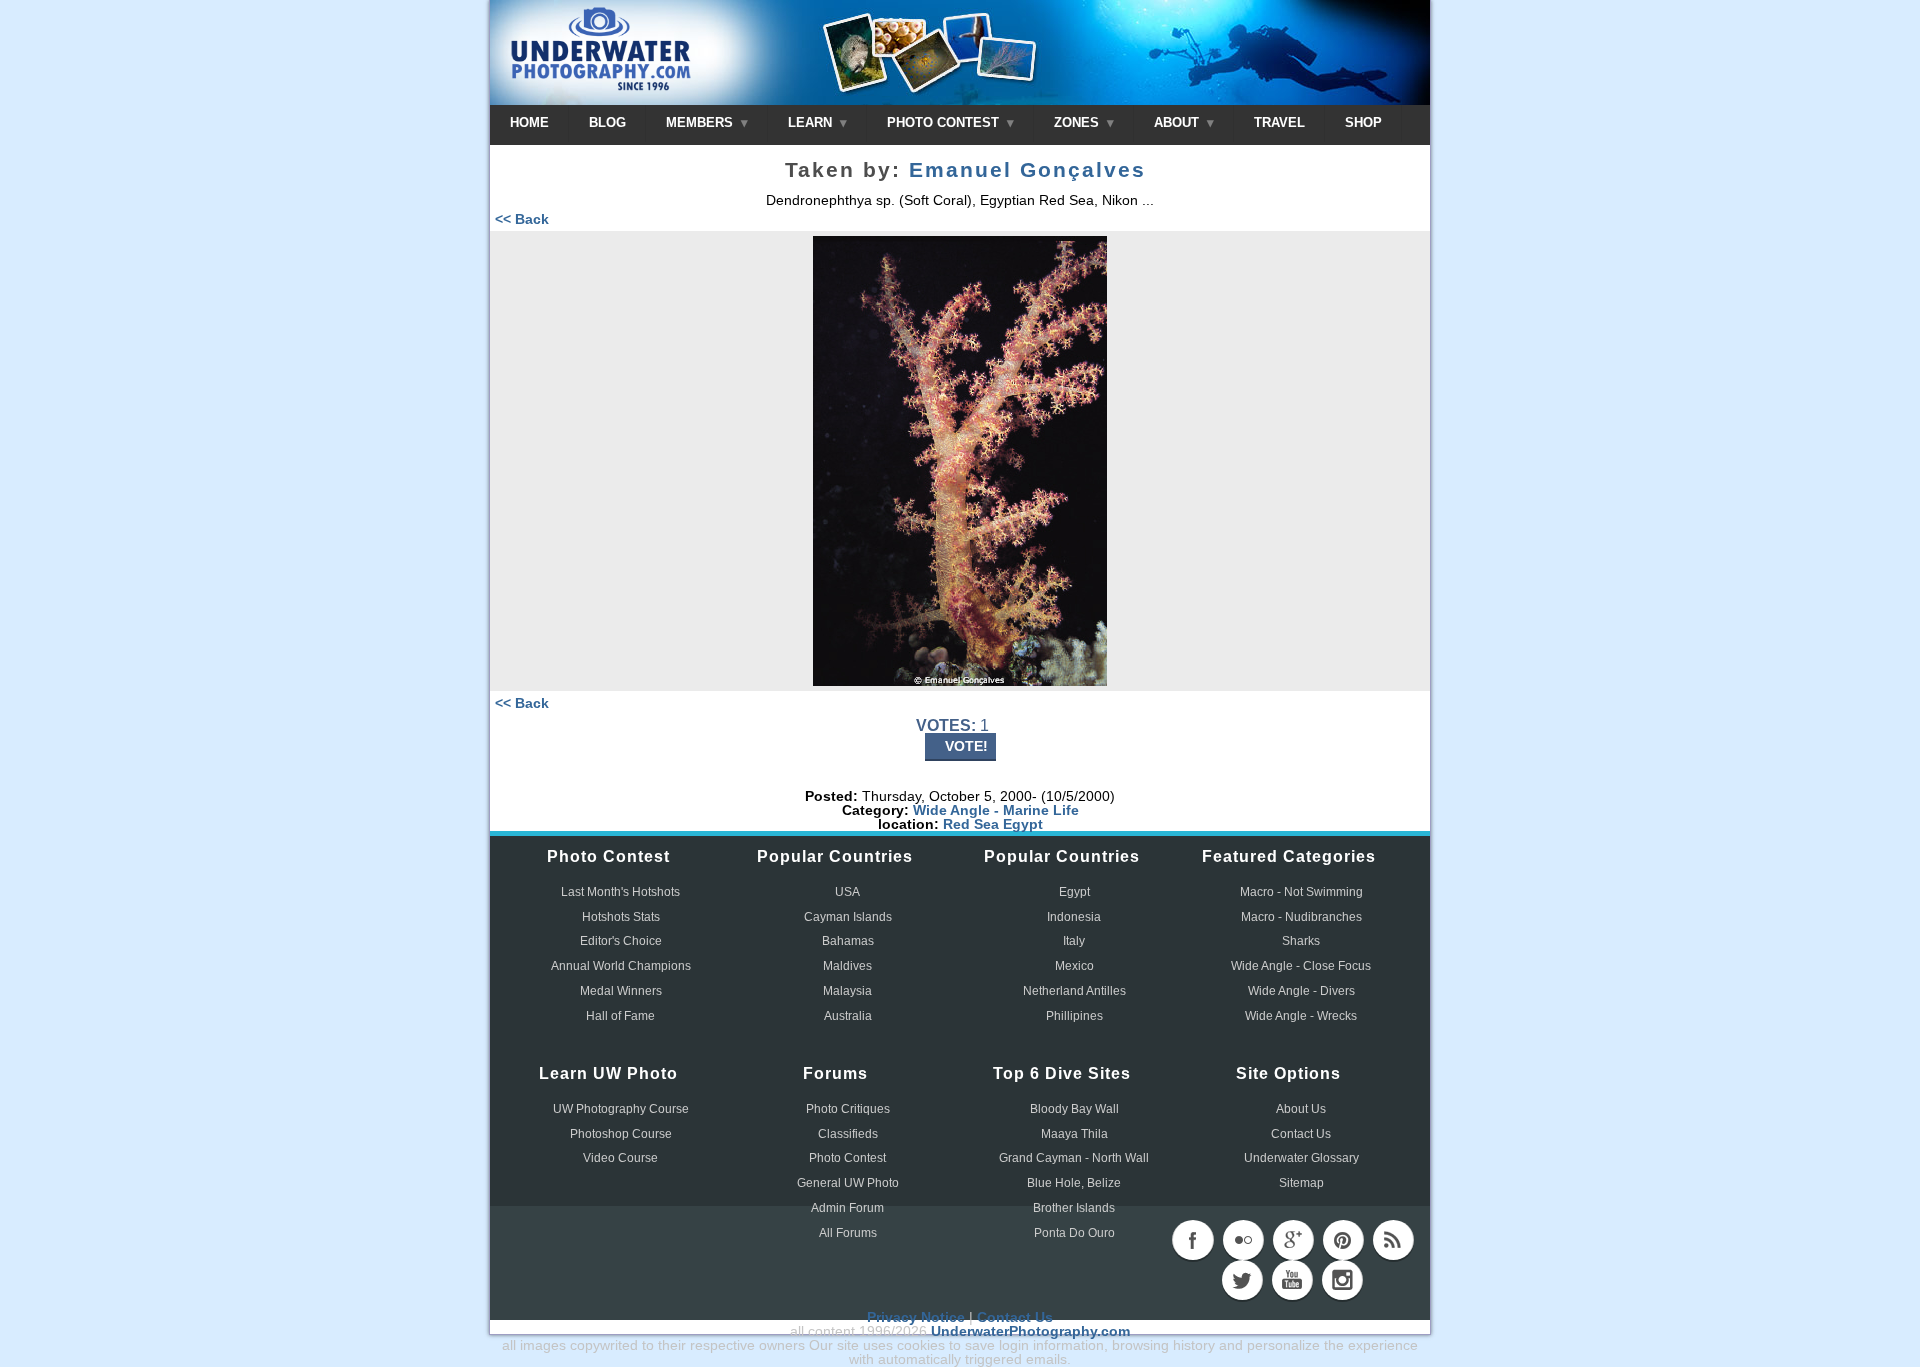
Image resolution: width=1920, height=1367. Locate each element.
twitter (1242, 1280)
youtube (1292, 1280)
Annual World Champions (621, 966)
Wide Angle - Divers (1301, 991)
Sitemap (1301, 1183)
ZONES (1078, 122)
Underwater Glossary (1301, 1158)
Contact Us (1301, 1134)
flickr (1243, 1240)
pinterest (1343, 1240)
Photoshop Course (621, 1134)
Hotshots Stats (621, 917)
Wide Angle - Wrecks (1301, 1016)
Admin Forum (847, 1208)
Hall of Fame (620, 1016)
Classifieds (848, 1134)
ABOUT (1178, 122)
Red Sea (971, 824)
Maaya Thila (1074, 1134)
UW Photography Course (621, 1109)
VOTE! (966, 746)
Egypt (1023, 824)
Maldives (847, 966)
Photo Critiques (848, 1109)
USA (847, 892)
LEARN (812, 122)
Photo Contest (847, 1158)
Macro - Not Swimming (1301, 892)
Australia (848, 1016)
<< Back (522, 219)
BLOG (607, 122)
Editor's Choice (621, 941)
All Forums (848, 1233)
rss (1393, 1240)
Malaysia (847, 991)
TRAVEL (1279, 122)
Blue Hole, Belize (1074, 1183)
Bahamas (848, 941)
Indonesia (1074, 917)
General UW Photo (848, 1183)
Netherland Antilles (1074, 991)
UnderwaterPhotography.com (1030, 1331)
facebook (1193, 1240)
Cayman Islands (848, 917)
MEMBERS (701, 122)
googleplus (1293, 1240)
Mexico (1074, 966)
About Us (1301, 1109)
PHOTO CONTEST (945, 122)
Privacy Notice (916, 1317)
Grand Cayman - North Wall (1074, 1158)
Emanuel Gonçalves (1027, 170)
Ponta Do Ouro (1074, 1233)
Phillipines (1074, 1016)
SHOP (1363, 122)
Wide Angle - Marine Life (996, 810)
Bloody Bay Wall (1074, 1109)
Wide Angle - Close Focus (1301, 966)
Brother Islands (1074, 1208)
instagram (1342, 1280)
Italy (1074, 941)
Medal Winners (621, 991)
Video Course (620, 1158)
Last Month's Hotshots (620, 892)
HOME (529, 122)
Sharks (1301, 941)
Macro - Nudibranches (1301, 917)
